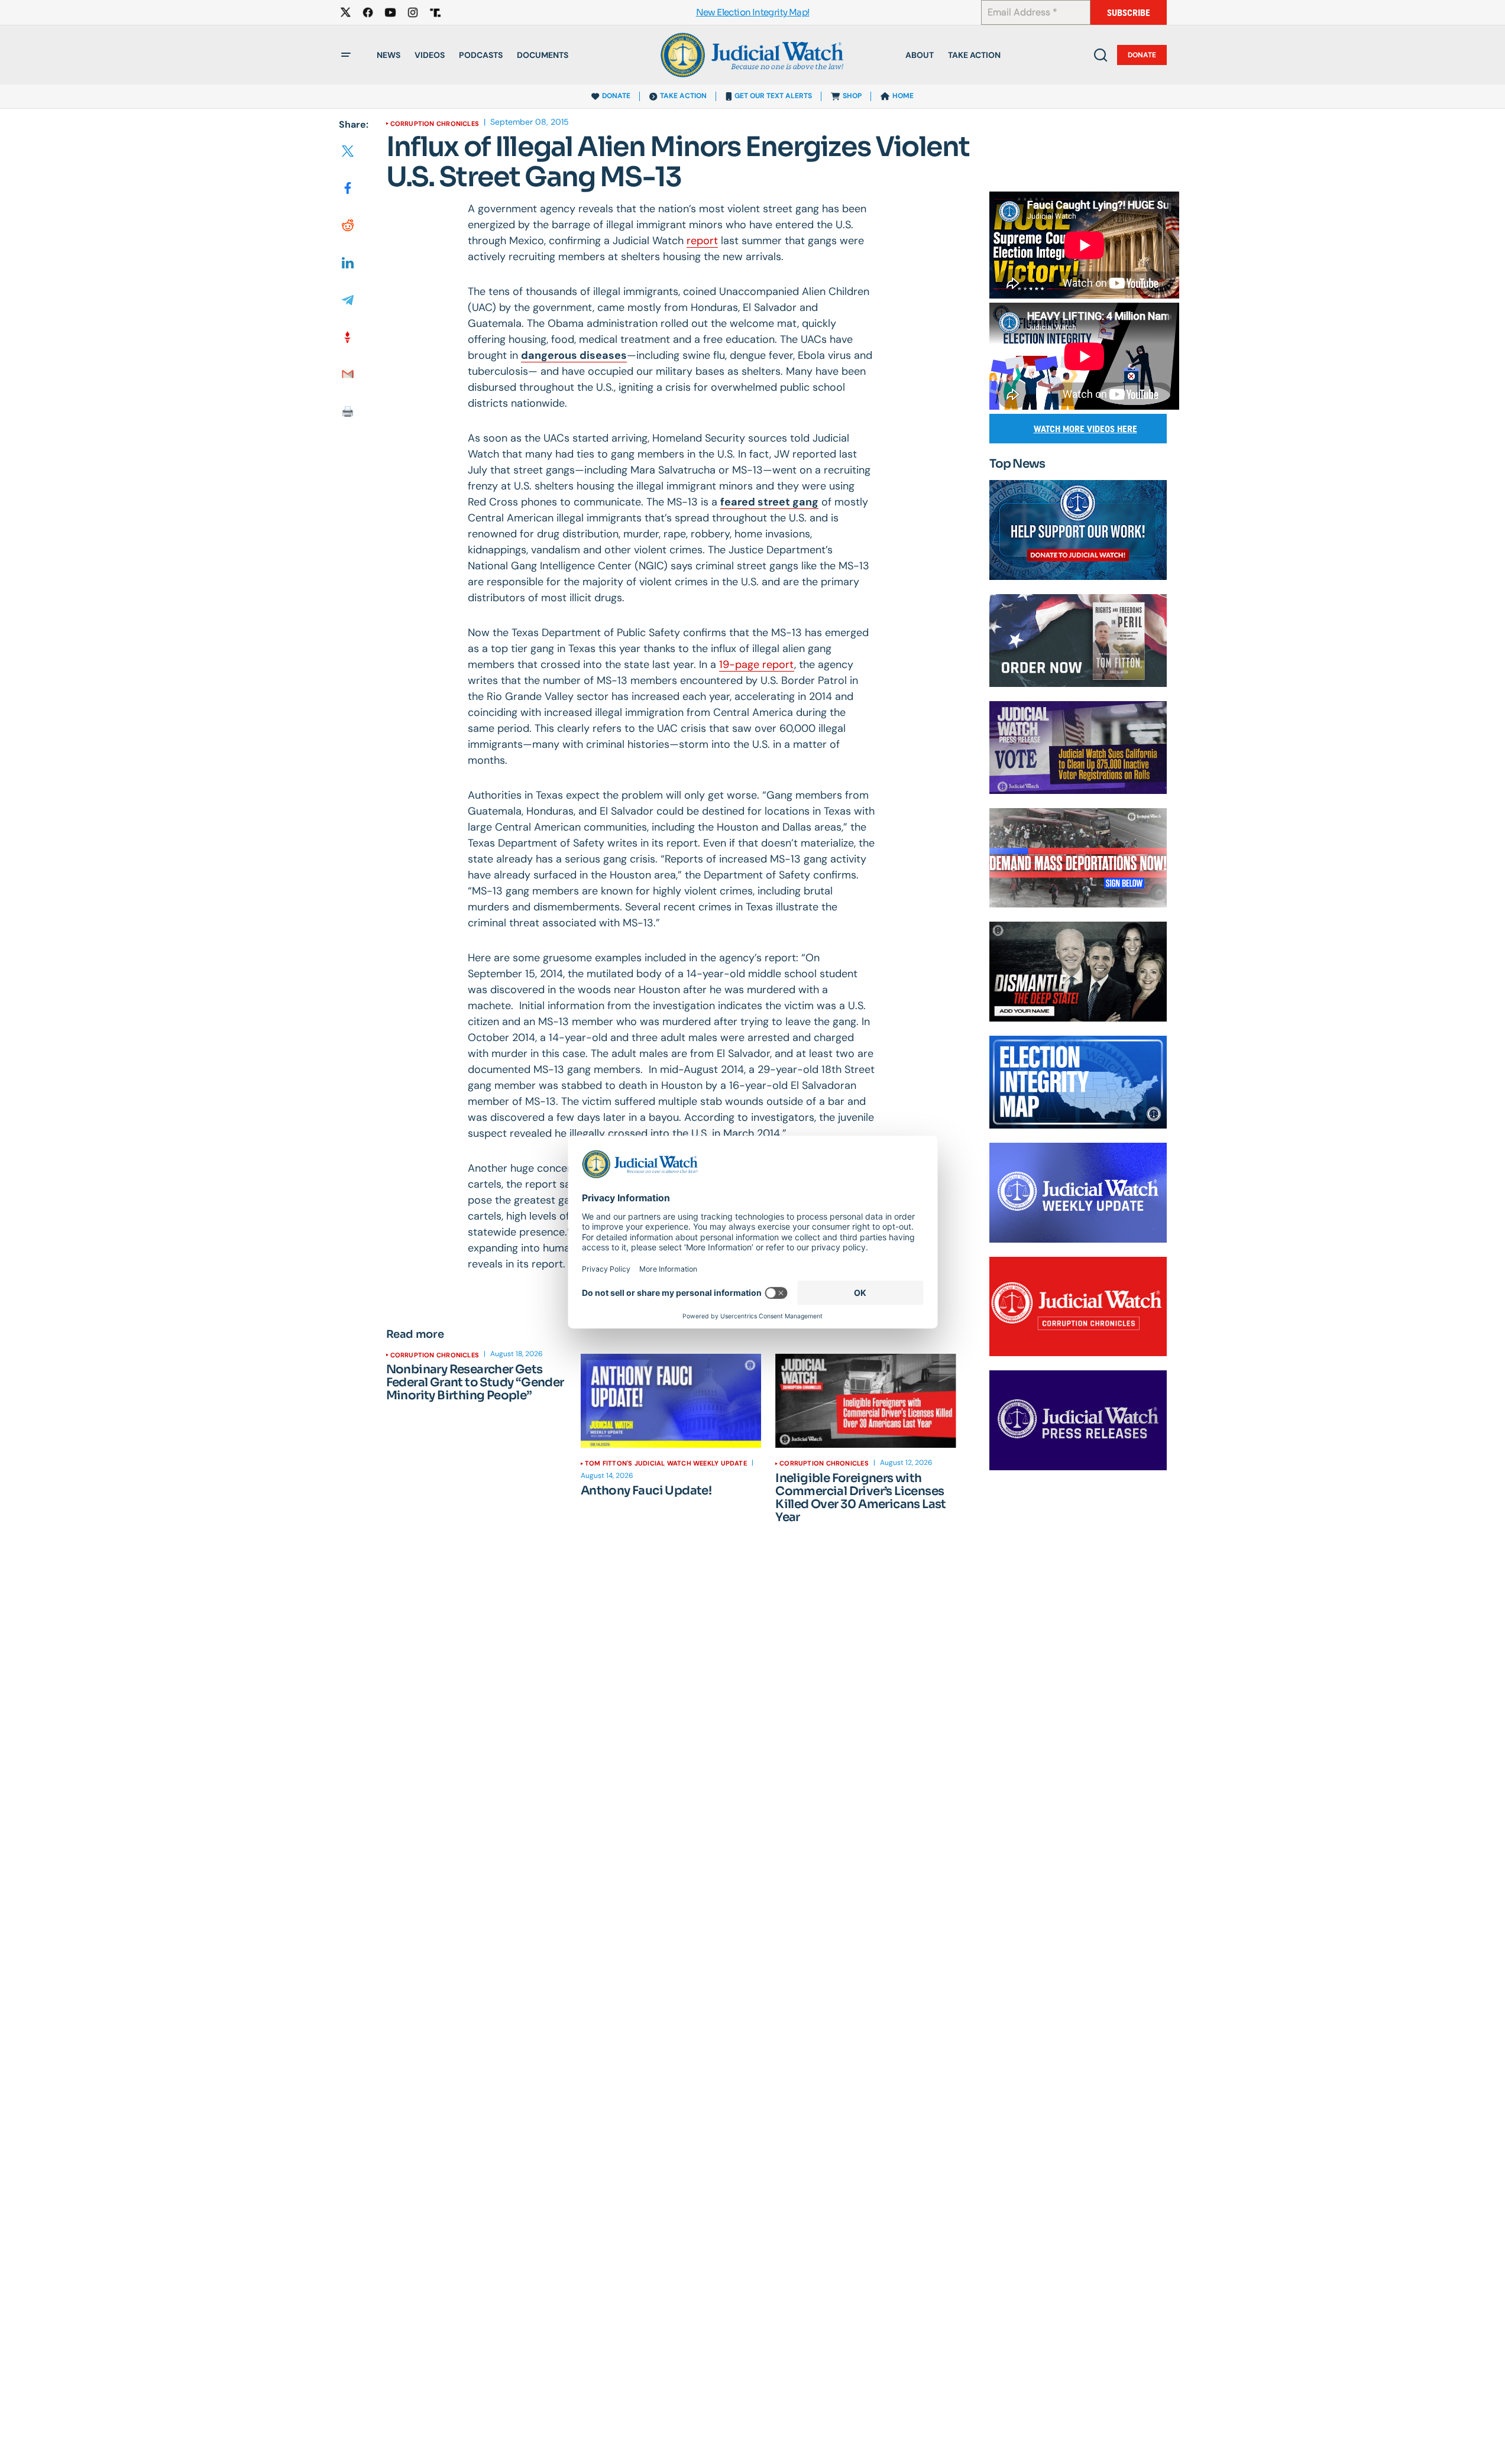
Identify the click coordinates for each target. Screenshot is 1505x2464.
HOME (903, 96)
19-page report (757, 664)
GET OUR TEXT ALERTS (773, 96)
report (702, 241)
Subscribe (1129, 13)
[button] (346, 55)
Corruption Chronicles (435, 124)
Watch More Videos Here (1085, 429)
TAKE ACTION (683, 96)
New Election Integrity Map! (753, 13)
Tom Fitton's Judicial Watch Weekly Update (666, 1463)
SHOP (852, 96)
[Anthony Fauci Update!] (671, 1401)
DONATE (616, 96)
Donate (1142, 55)
